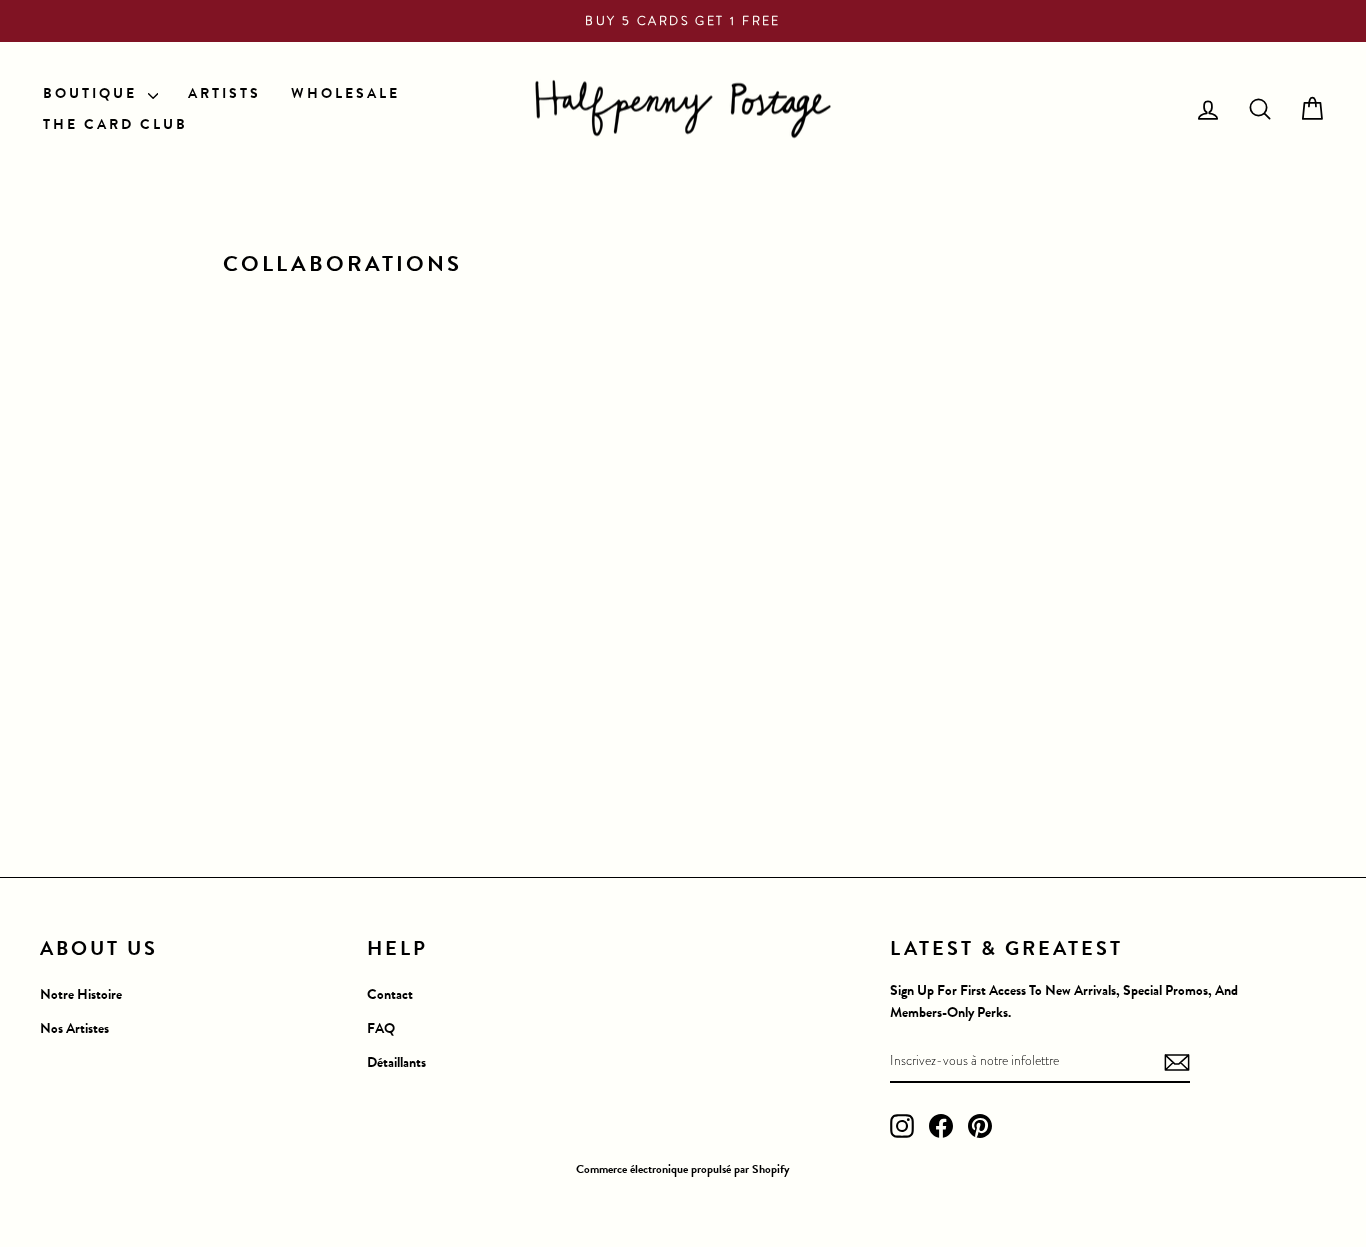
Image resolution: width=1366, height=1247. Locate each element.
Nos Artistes (74, 1028)
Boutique (93, 93)
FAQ (381, 1028)
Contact (390, 994)
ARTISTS (224, 93)
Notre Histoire (81, 994)
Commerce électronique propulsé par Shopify (683, 1169)
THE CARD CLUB (115, 124)
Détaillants (396, 1062)
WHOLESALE (345, 93)
